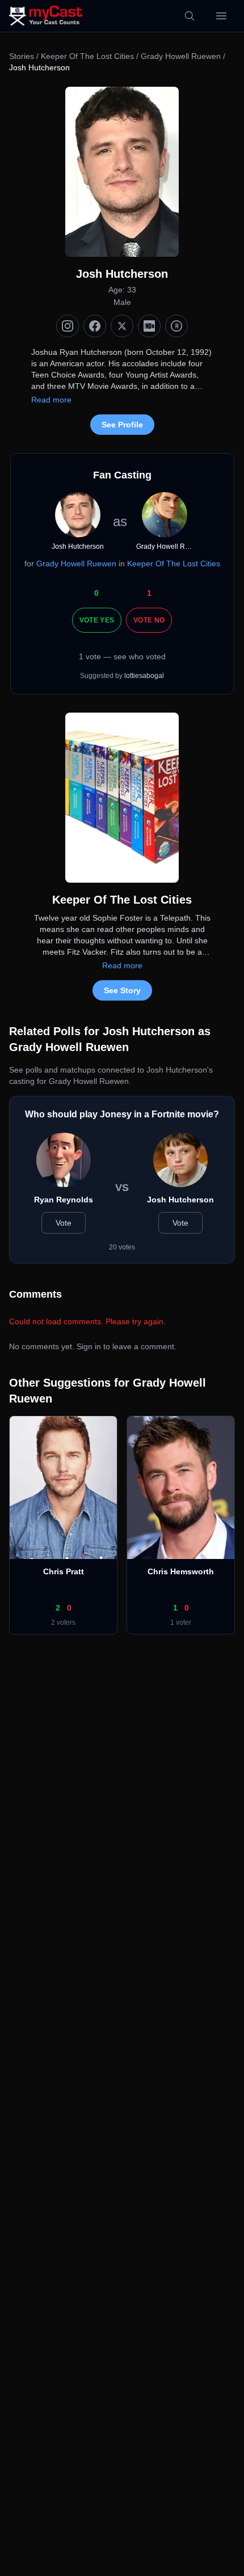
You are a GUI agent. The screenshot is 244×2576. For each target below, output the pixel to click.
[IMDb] (149, 326)
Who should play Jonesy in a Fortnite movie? (122, 1114)
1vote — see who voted (122, 656)
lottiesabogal (144, 676)
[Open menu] (221, 16)
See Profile (122, 425)
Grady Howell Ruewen (181, 56)
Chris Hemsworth (181, 1571)
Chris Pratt (64, 1571)
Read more (51, 400)
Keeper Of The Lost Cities (87, 56)
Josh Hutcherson (180, 1200)
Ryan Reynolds (64, 1200)
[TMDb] (176, 326)
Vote (64, 1223)
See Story (122, 990)
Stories (22, 56)
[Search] (190, 16)
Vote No (149, 620)
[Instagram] (68, 326)
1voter (181, 1622)
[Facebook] (95, 326)
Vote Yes (97, 620)
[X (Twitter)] (122, 326)
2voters (63, 1622)
